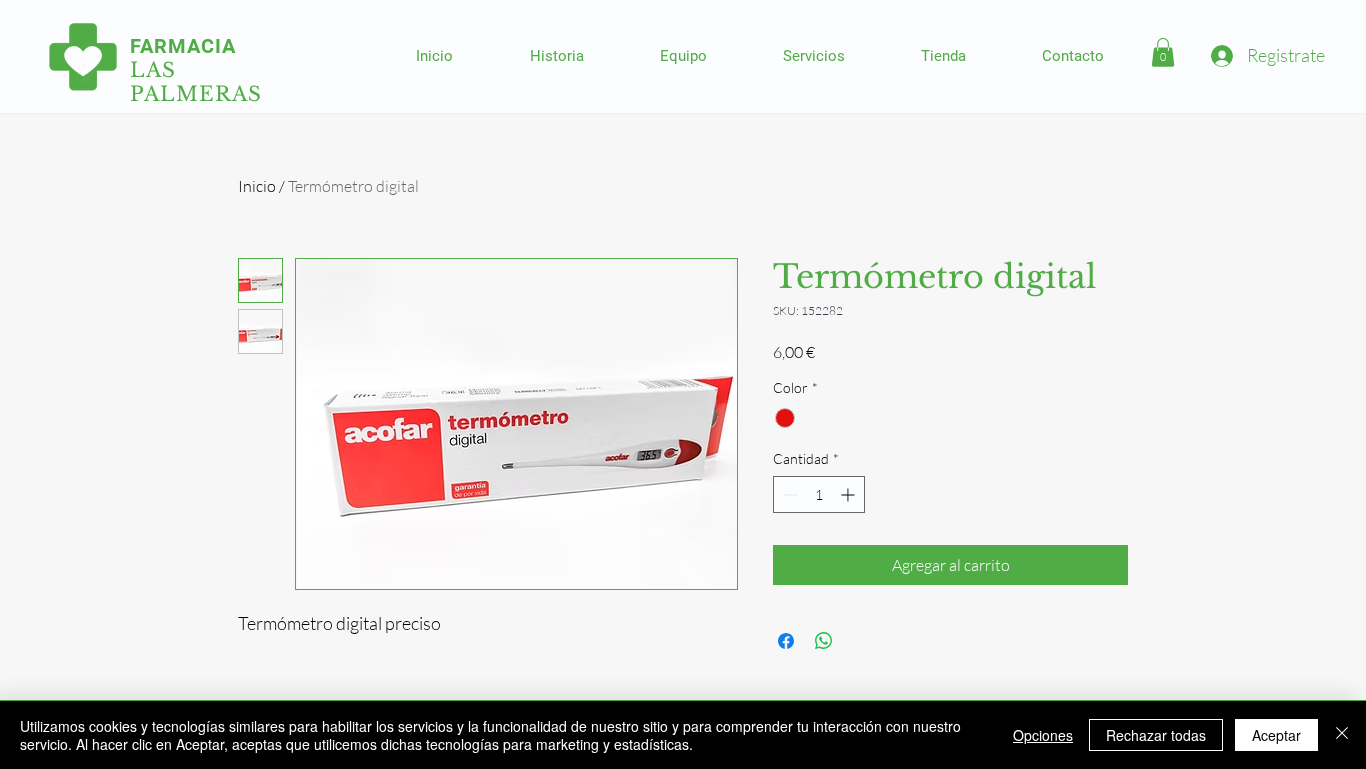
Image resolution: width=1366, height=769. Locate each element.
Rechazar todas (1156, 735)
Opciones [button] (1043, 735)
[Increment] (849, 494)
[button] (1163, 52)
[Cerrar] (1342, 735)
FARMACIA (183, 46)
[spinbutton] (819, 494)
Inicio (257, 186)
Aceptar (1276, 735)
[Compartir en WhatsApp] (824, 641)
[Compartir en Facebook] (786, 641)
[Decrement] (788, 494)
